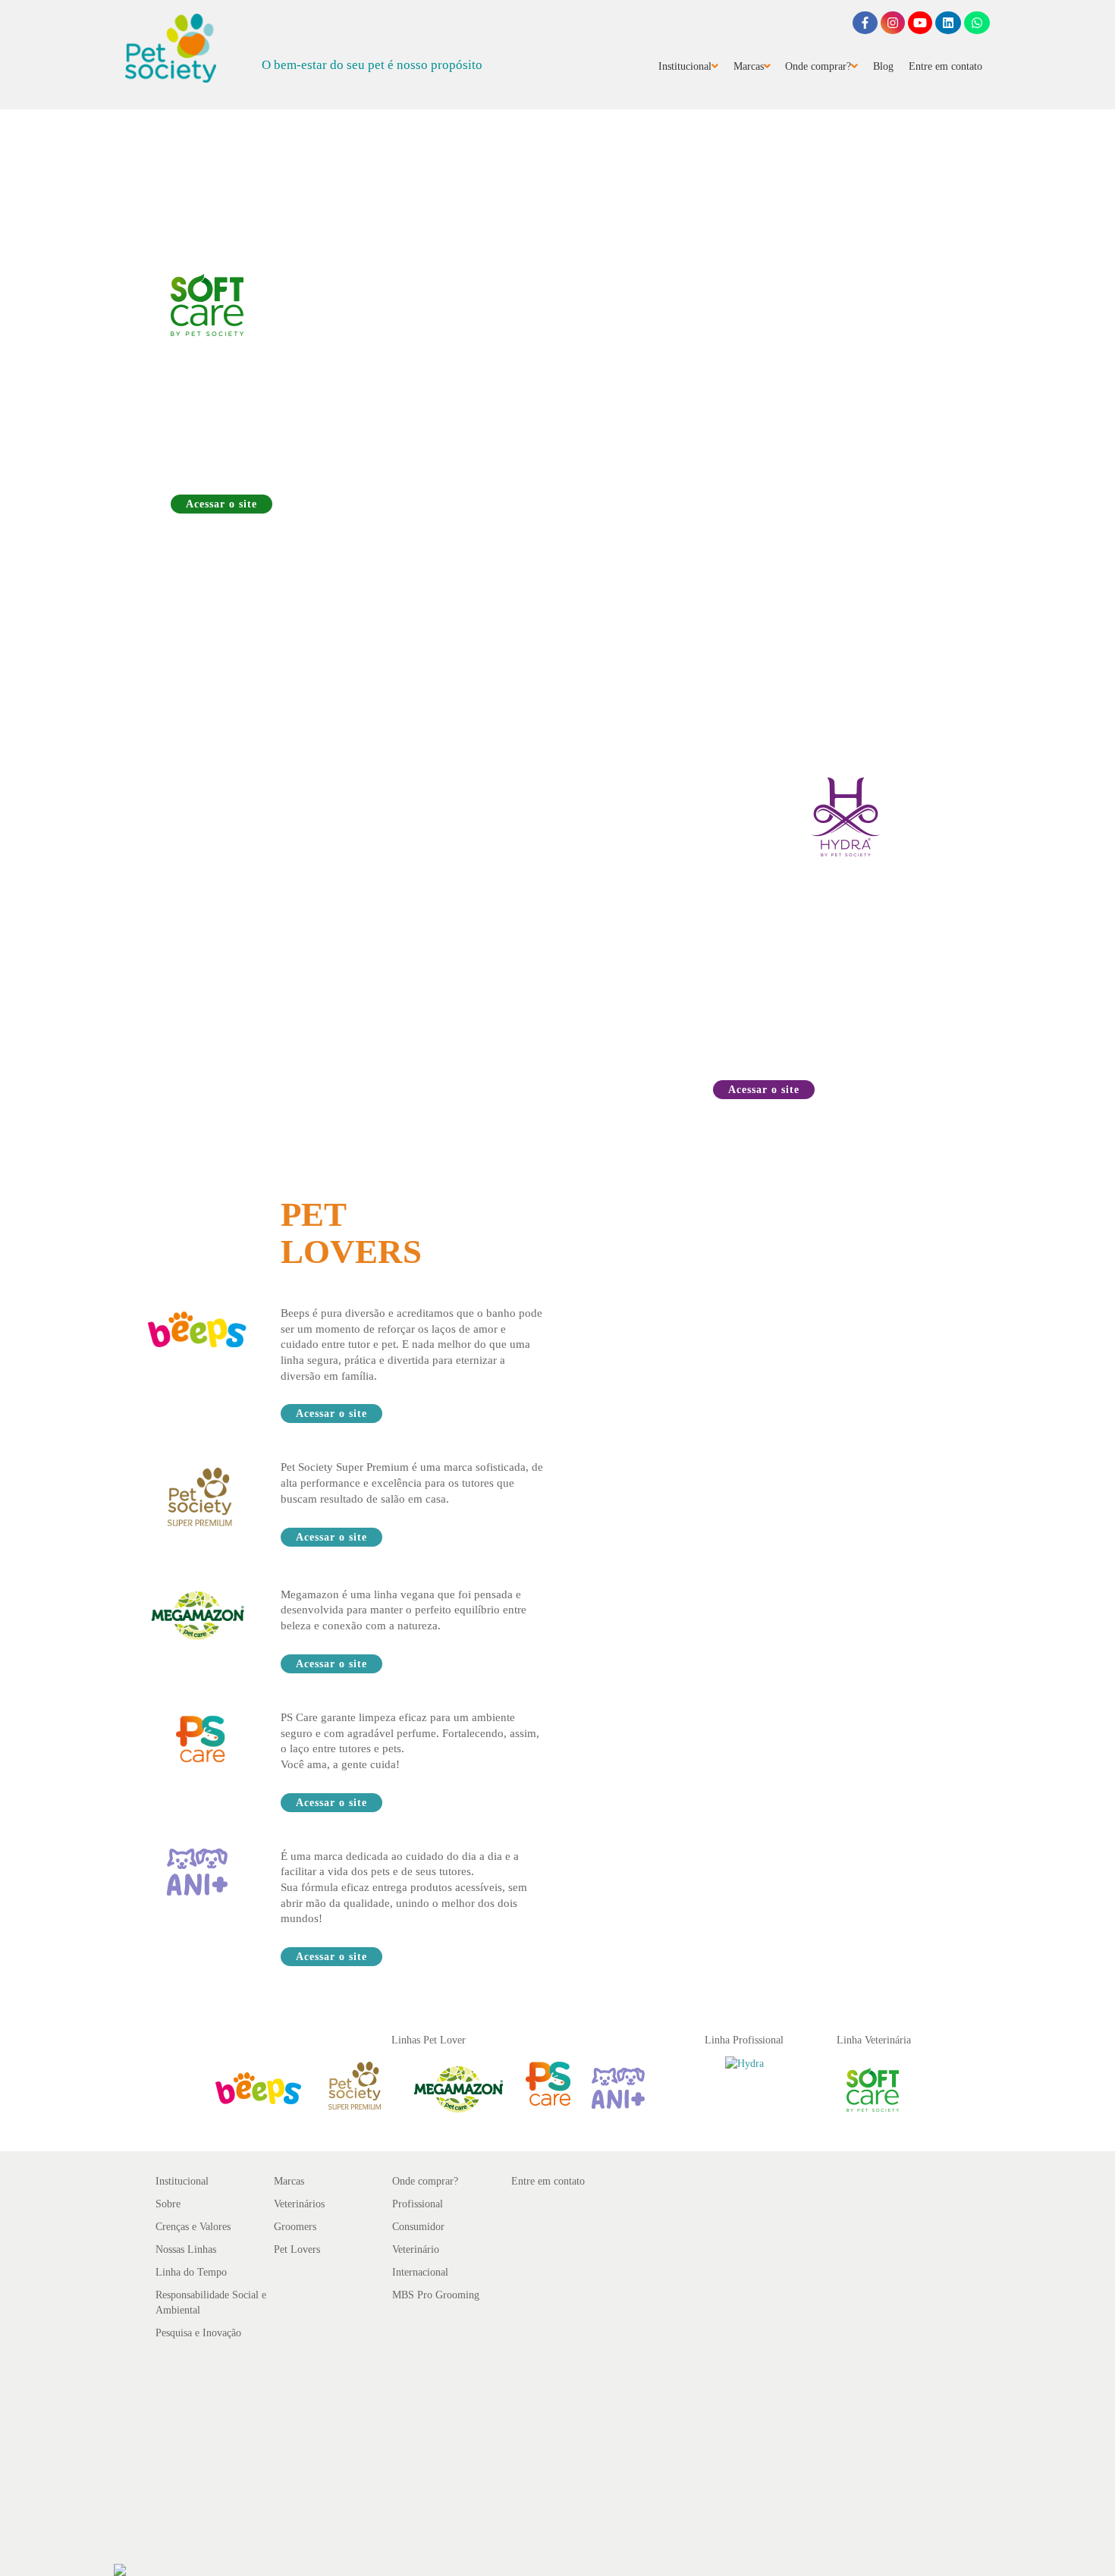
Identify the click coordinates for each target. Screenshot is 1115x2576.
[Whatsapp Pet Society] (977, 23)
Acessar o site (221, 504)
